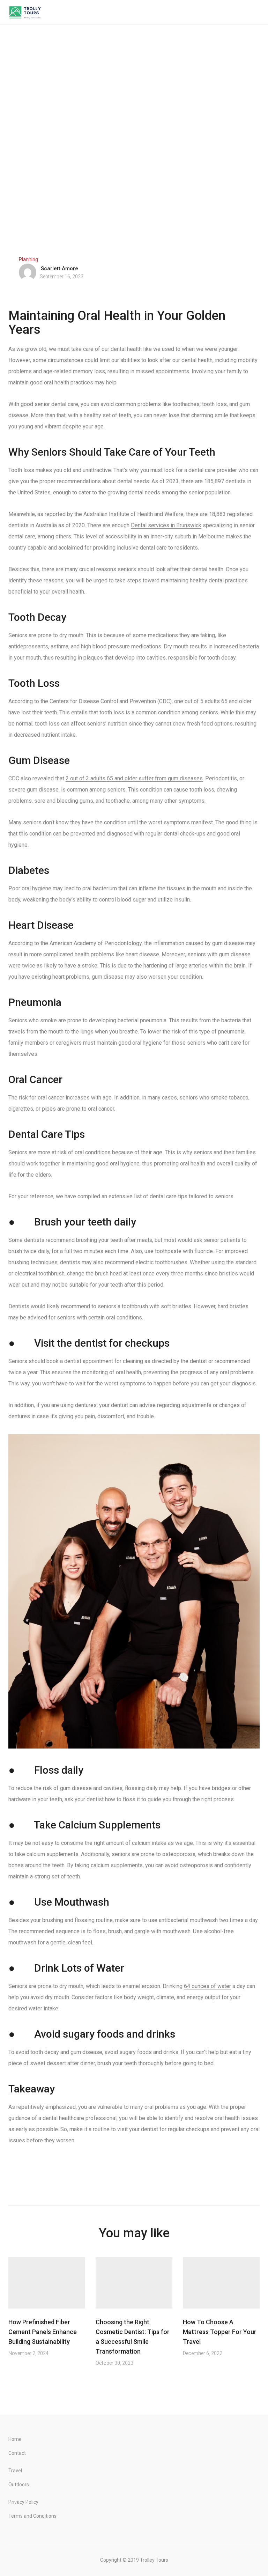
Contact (17, 2453)
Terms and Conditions (32, 2516)
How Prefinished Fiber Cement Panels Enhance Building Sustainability (43, 2332)
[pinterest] (164, 2179)
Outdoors (19, 2485)
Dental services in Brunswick (166, 525)
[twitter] (117, 2179)
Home (15, 2439)
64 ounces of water (207, 1986)
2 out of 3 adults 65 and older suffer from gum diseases (134, 778)
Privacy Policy (23, 2502)
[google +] (132, 2179)
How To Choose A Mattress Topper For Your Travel (220, 2332)
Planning (28, 259)
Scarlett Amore (59, 268)
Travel (15, 2471)
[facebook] (101, 2179)
